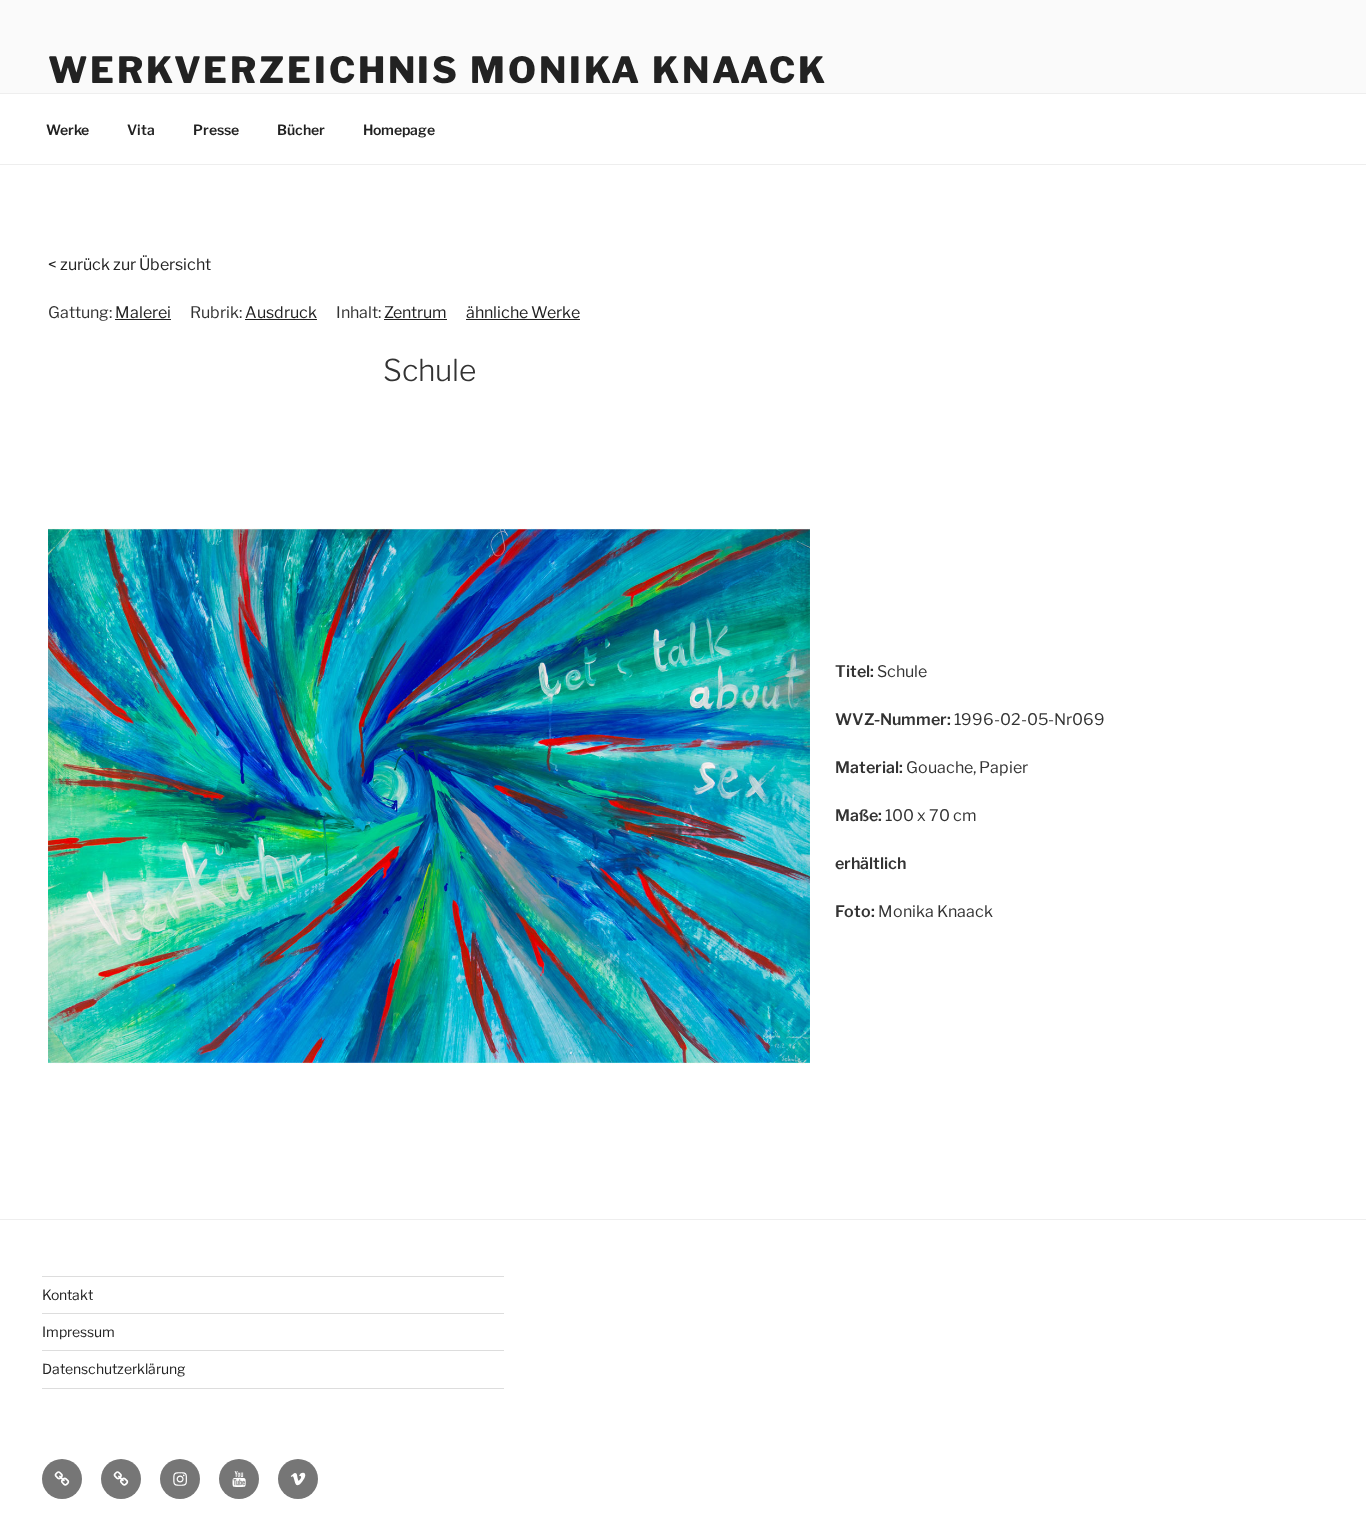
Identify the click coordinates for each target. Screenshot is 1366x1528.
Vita (141, 129)
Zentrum (415, 312)
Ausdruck (281, 312)
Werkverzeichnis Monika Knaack (438, 70)
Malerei (143, 312)
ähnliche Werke (523, 312)
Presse (216, 129)
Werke (67, 129)
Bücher (301, 129)
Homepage (399, 129)
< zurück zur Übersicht (129, 264)
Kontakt (67, 1294)
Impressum (78, 1331)
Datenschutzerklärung (113, 1368)
